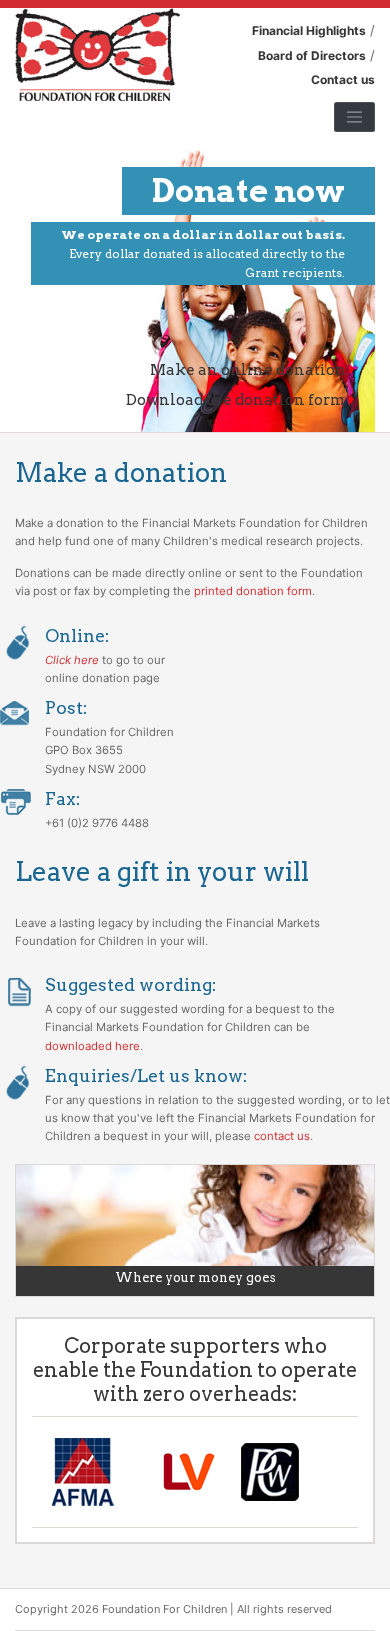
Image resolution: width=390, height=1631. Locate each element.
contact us (282, 1136)
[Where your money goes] (195, 1229)
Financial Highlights (309, 30)
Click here (72, 660)
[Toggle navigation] (354, 117)
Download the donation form (237, 400)
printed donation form (253, 591)
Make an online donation (249, 370)
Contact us (343, 79)
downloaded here (92, 1046)
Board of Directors (312, 55)
